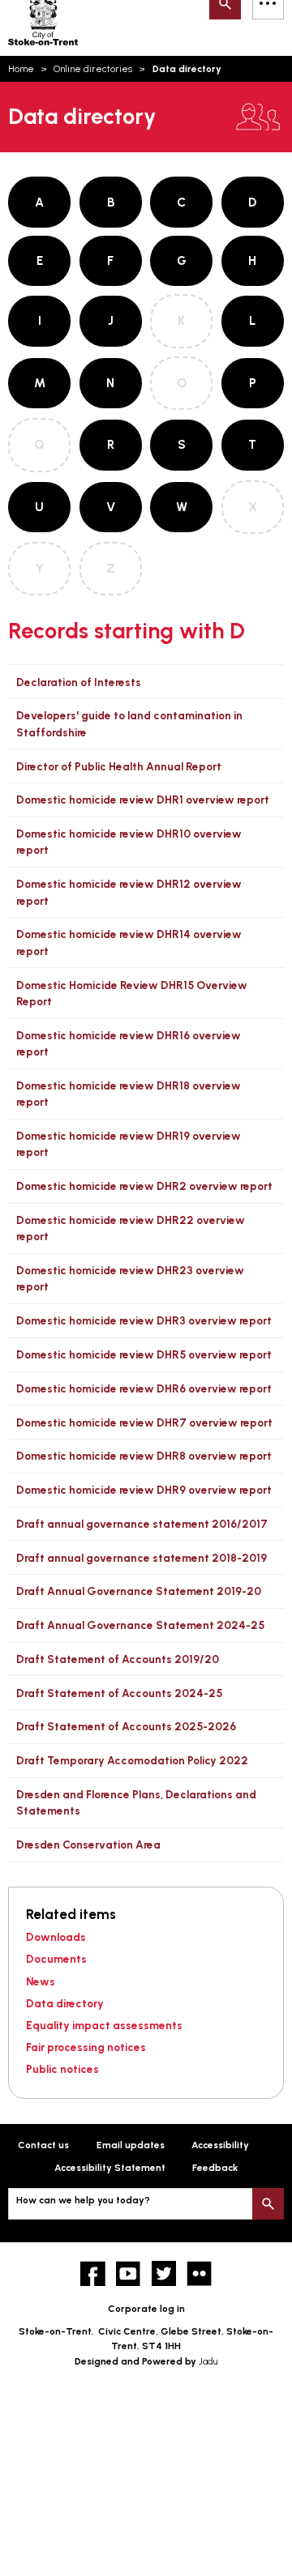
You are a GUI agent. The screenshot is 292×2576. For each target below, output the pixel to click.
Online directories (93, 69)
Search (268, 2204)
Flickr (199, 2273)
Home (21, 69)
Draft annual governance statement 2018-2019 (142, 1558)
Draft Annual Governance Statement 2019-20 (139, 1591)
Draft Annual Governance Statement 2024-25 (140, 1625)
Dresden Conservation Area (88, 1845)
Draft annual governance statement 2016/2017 (142, 1524)
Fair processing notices (86, 2047)
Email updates (131, 2145)
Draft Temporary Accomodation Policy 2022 (132, 1760)
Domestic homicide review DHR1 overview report (143, 800)
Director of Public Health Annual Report (119, 766)
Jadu (208, 2361)
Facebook (93, 2273)
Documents (56, 1959)
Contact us (43, 2145)
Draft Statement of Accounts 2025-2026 (126, 1726)
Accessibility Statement (110, 2168)
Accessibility (220, 2145)
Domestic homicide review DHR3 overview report (144, 1320)
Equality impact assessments (104, 2025)
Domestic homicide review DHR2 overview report (144, 1186)
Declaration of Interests (79, 682)
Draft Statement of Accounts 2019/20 (118, 1659)
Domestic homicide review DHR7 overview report (144, 1422)
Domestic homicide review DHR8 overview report (144, 1456)
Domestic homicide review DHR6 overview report (144, 1388)
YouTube (129, 2273)
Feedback (215, 2168)
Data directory (65, 2003)
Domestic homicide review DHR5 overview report (144, 1354)
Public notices (62, 2069)
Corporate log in (146, 2309)
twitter (164, 2273)
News (41, 1981)
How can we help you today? (83, 2200)
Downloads (56, 1937)
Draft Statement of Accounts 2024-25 (119, 1693)
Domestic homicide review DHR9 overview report (144, 1490)
